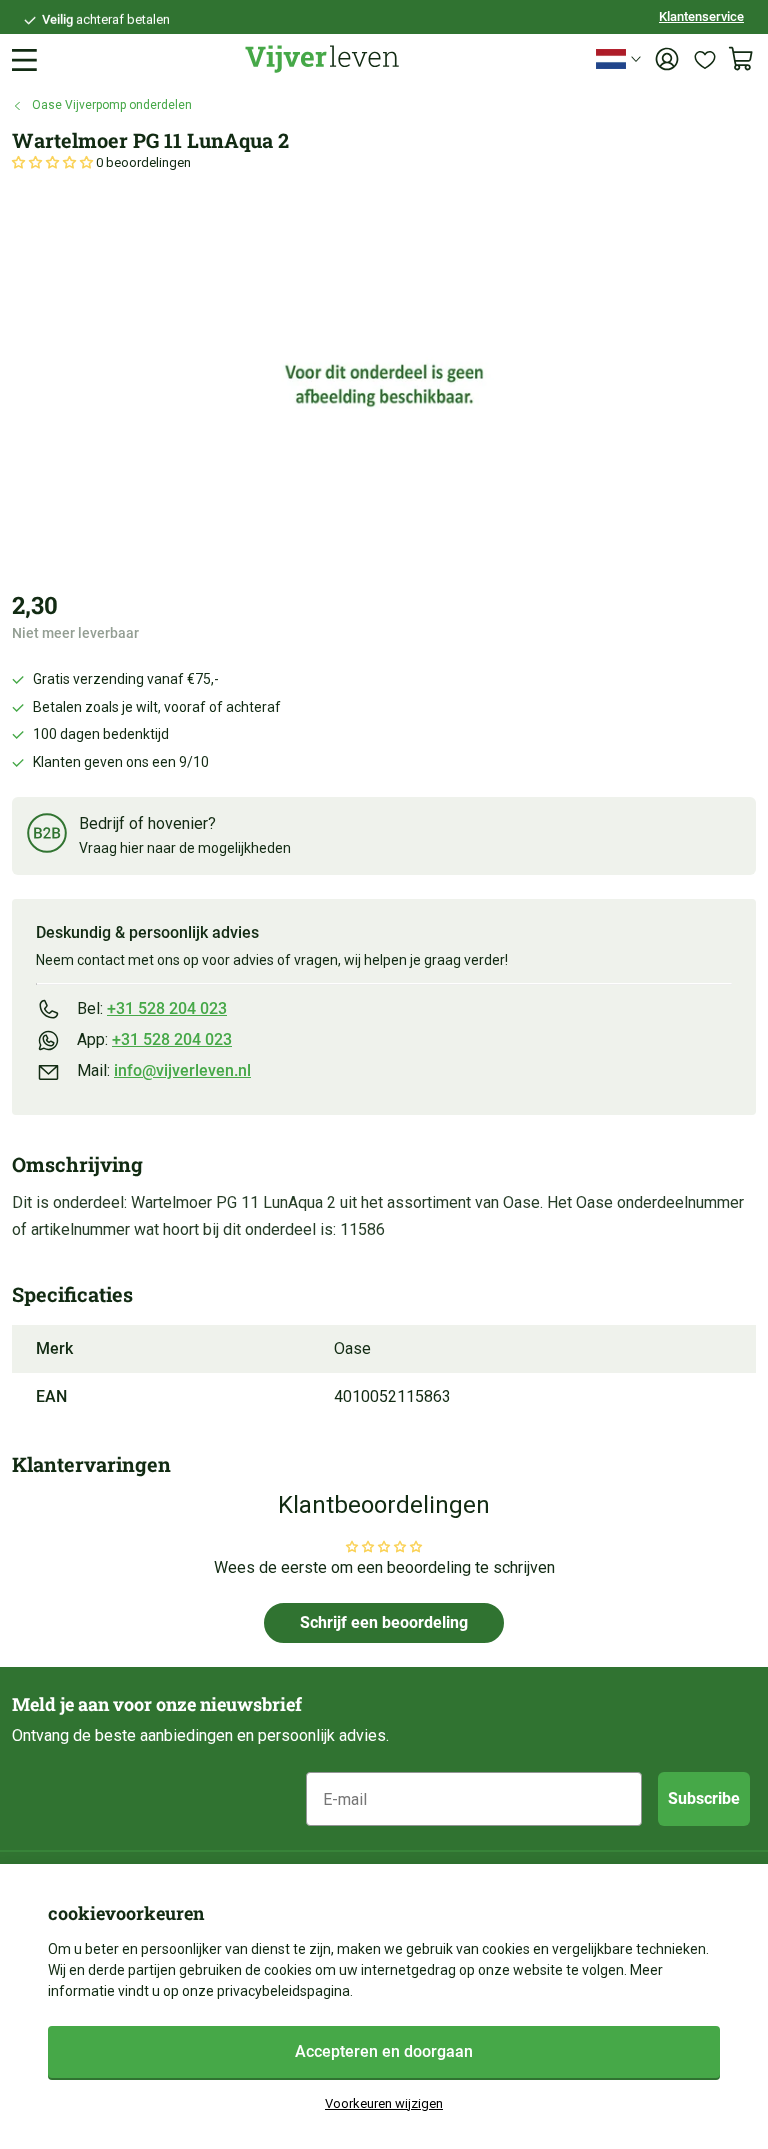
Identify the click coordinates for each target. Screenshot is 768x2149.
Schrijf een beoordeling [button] (384, 1622)
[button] (54, 162)
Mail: (164, 1070)
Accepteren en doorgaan (384, 2051)
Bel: (152, 1008)
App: (154, 1039)
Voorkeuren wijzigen (384, 2103)
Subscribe (704, 1798)
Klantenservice (701, 16)
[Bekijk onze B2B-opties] (47, 836)
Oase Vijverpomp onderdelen (112, 105)
